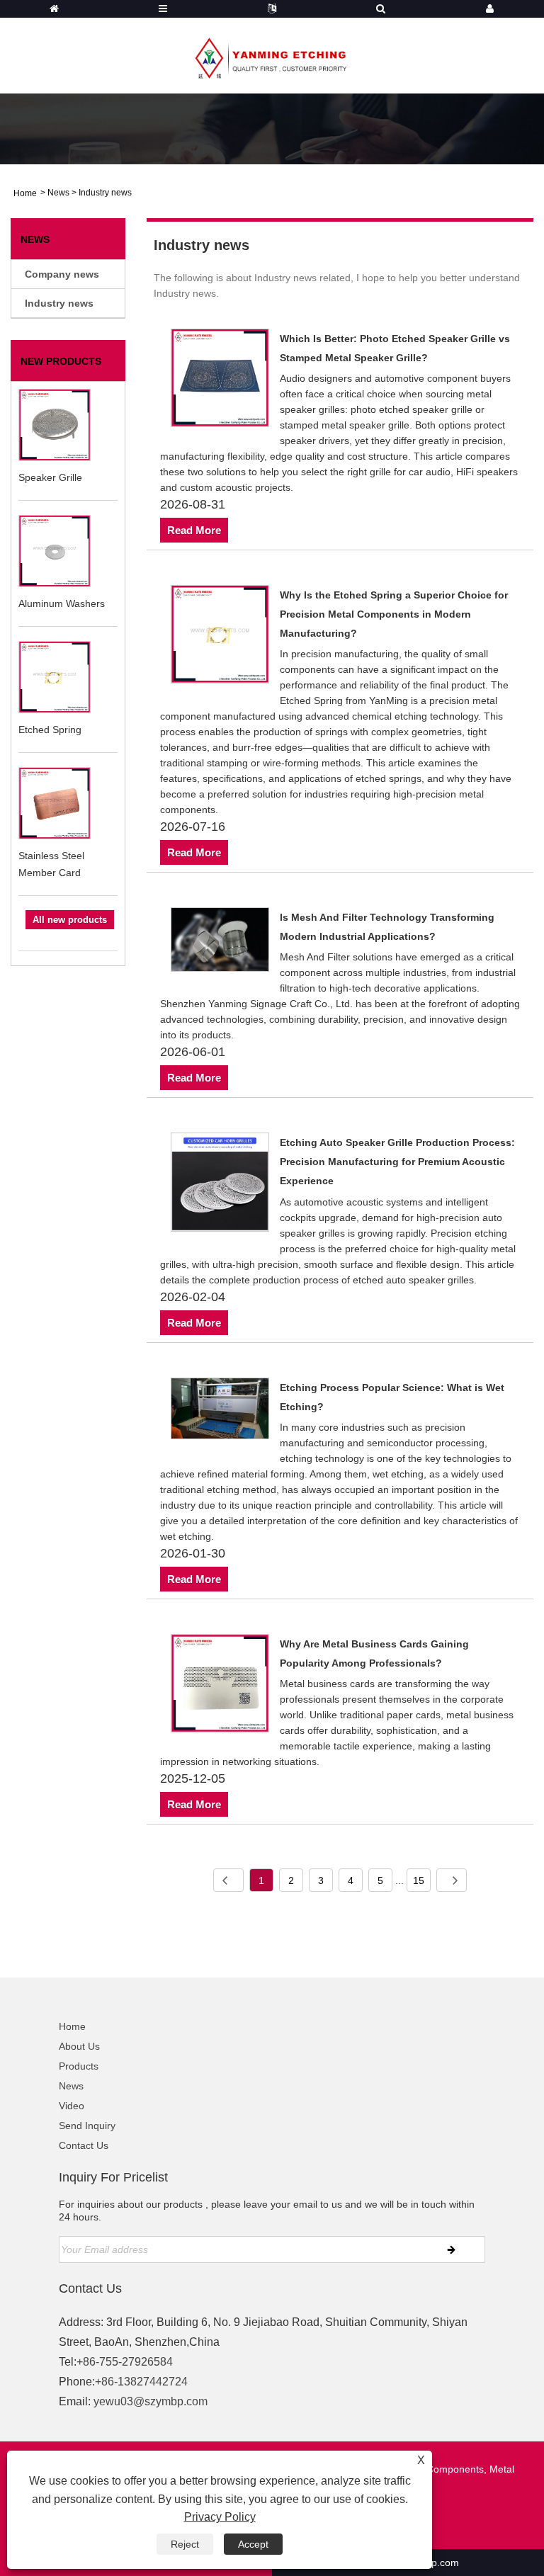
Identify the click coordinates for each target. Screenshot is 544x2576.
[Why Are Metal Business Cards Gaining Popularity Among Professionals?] (220, 1686)
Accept (253, 2544)
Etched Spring (50, 730)
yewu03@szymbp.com (151, 2401)
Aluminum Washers (62, 603)
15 (419, 1880)
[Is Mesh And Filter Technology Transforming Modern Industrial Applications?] (220, 942)
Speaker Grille (50, 477)
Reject (185, 2544)
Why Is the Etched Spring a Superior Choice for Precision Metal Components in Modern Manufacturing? (394, 614)
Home (72, 2026)
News (58, 193)
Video (72, 2106)
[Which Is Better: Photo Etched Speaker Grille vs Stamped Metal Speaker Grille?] (220, 380)
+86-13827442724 (141, 2382)
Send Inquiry (87, 2126)
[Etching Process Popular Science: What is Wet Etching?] (220, 1411)
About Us (79, 2046)
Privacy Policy (220, 2517)
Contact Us (84, 2145)
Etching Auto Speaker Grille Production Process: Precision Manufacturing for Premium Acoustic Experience (397, 1162)
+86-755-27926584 (125, 2362)
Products (79, 2066)
